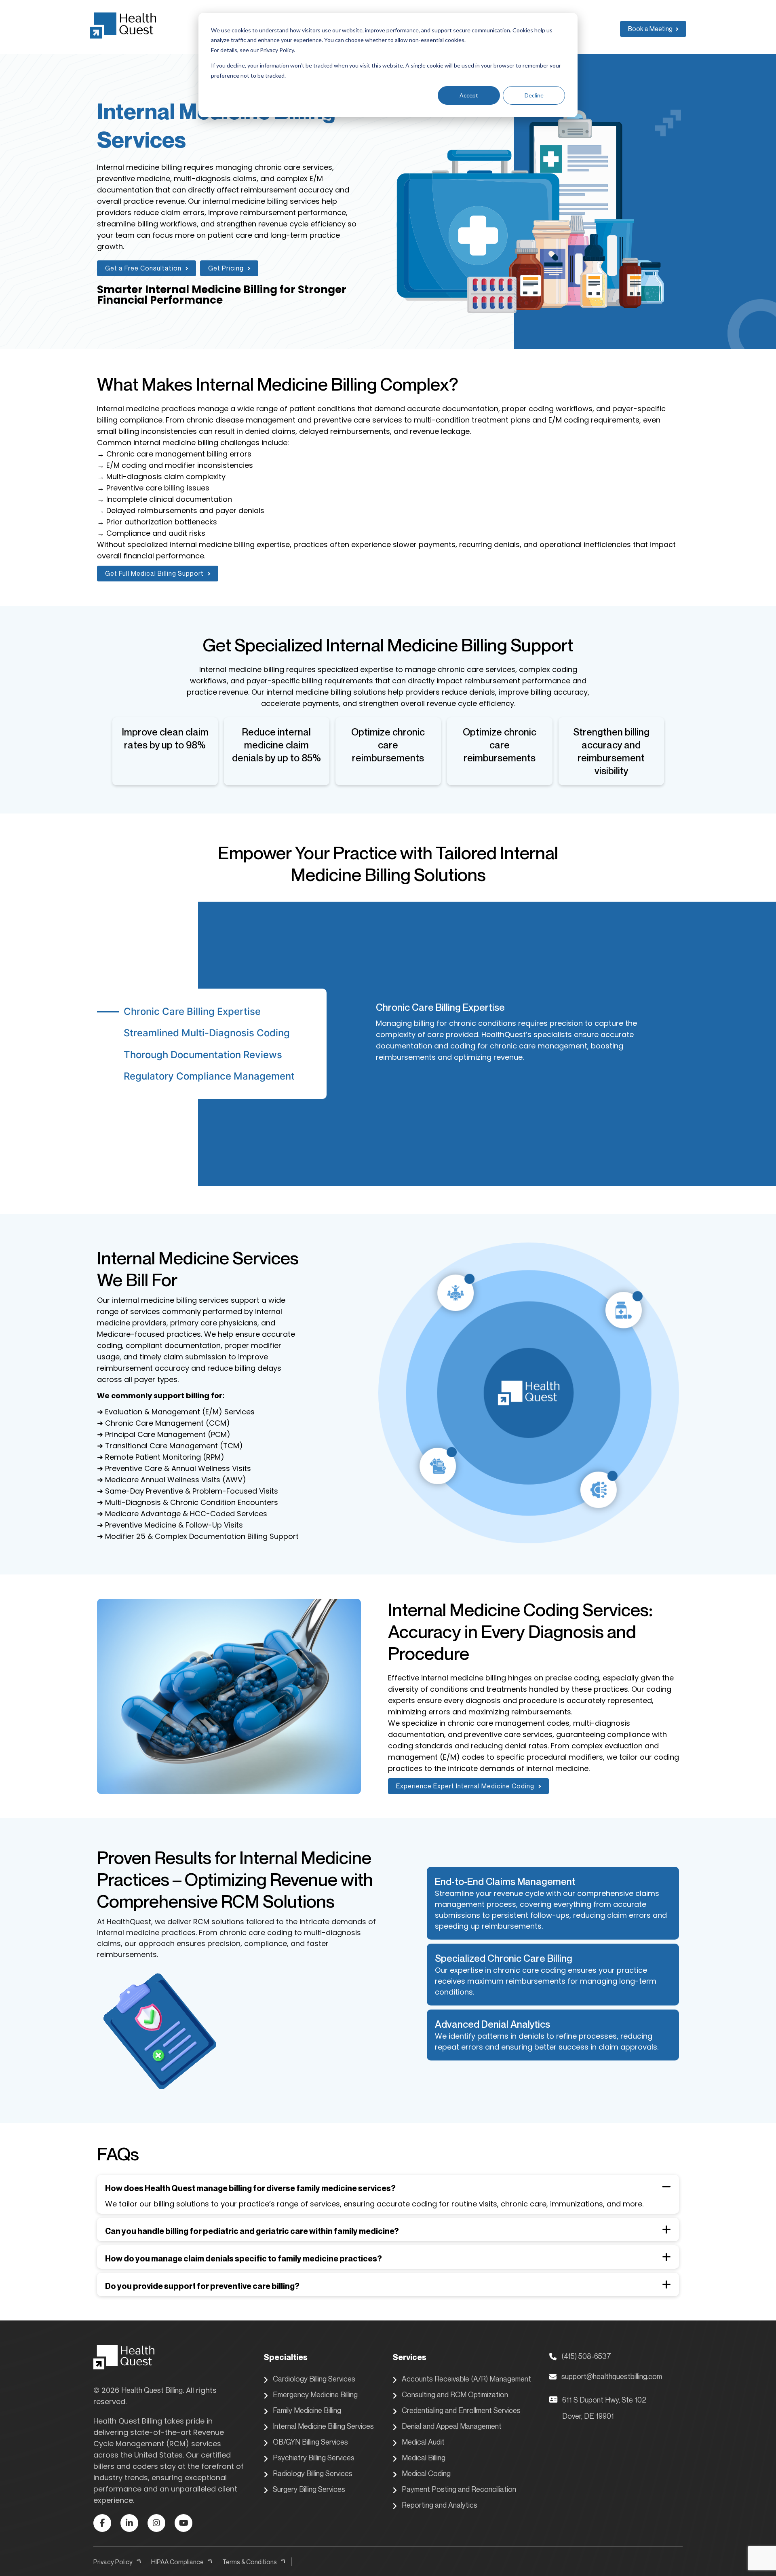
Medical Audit (423, 2442)
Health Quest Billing (152, 2390)
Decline (534, 95)
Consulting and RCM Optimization (455, 2394)
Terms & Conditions (250, 2562)
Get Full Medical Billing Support (154, 573)
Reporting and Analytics (440, 2505)
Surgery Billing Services (309, 2489)
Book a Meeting (650, 29)
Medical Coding (426, 2473)
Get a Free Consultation (143, 268)
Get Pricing (226, 268)
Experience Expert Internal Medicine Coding (465, 1786)
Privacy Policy (113, 2562)
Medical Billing (424, 2458)
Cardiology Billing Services (314, 2379)
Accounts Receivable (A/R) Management (466, 2379)
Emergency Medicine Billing (315, 2394)
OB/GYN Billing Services (310, 2442)
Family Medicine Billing (307, 2410)
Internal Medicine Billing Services (323, 2426)
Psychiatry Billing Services (314, 2458)
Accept (469, 95)
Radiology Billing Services (313, 2473)
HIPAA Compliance (177, 2562)
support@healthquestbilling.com (612, 2376)
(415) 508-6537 (586, 2356)
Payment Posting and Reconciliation (459, 2489)
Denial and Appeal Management (452, 2426)
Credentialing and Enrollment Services (461, 2410)
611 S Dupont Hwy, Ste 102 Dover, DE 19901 (604, 2408)
